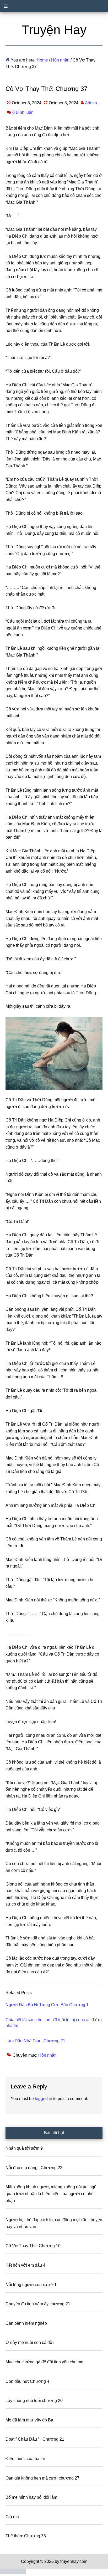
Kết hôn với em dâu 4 (25, 2265)
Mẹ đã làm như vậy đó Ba (29, 2420)
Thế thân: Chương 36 (26, 2536)
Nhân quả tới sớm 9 (24, 2148)
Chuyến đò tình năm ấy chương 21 (38, 2304)
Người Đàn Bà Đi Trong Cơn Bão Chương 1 (47, 2005)
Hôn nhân (47, 2055)
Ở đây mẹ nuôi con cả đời (30, 2342)
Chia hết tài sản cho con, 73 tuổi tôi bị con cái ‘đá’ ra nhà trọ (54, 2023)
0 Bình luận (23, 112)
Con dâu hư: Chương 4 (27, 2381)
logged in (44, 2099)
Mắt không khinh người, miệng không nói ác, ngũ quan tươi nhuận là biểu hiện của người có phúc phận (51, 2194)
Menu (54, 6)
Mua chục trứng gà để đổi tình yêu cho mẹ (44, 2362)
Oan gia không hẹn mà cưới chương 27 (42, 2478)
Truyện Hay (54, 30)
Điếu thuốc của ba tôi (25, 2459)
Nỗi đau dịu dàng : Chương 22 (34, 2168)
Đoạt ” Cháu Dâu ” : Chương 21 (35, 2439)
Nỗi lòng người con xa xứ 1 (31, 2285)
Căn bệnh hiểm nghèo (26, 2323)
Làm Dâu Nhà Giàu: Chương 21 (35, 2041)
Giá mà (12, 2517)
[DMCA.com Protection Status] (13, 2572)
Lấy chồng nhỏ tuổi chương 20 (34, 2401)
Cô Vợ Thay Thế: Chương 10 (33, 2246)
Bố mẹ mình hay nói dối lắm (31, 2497)
